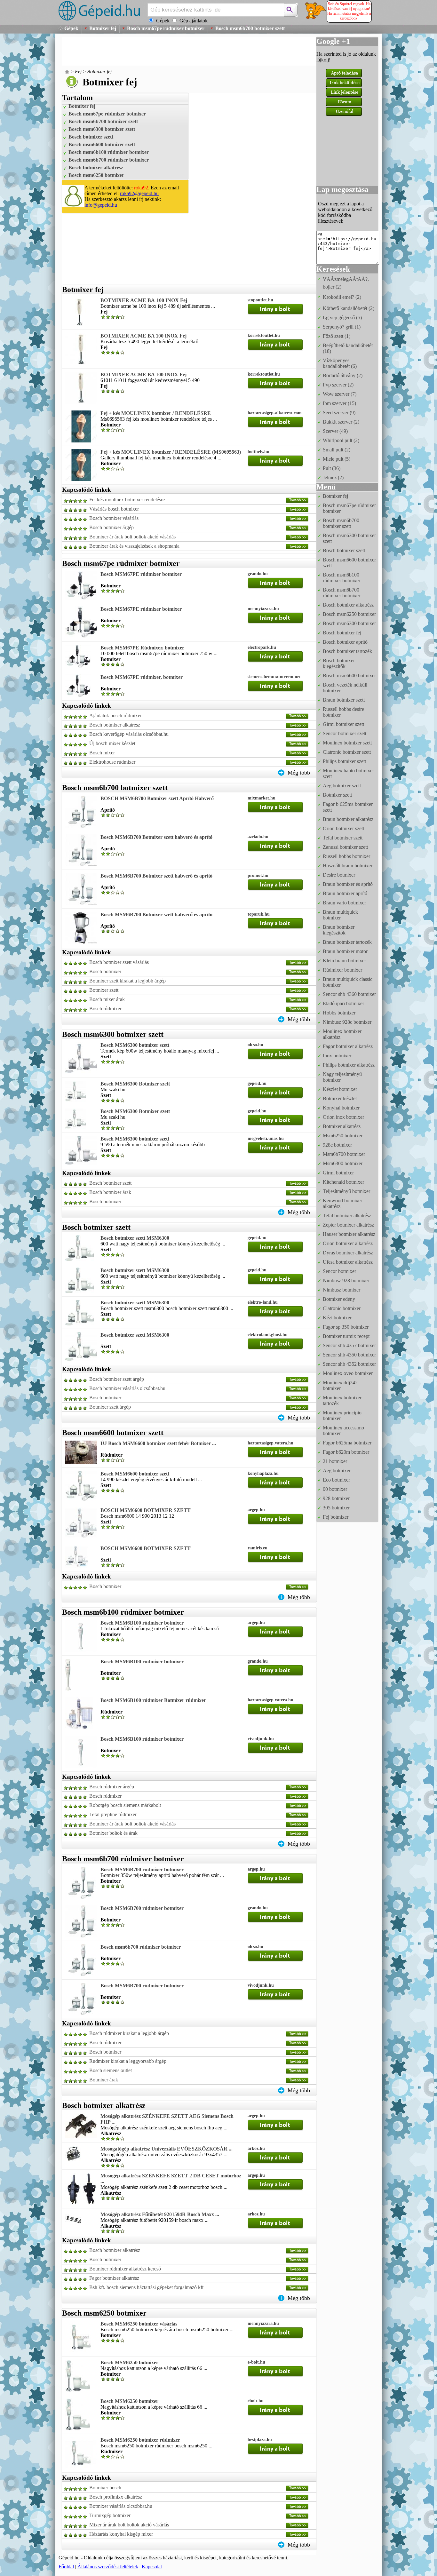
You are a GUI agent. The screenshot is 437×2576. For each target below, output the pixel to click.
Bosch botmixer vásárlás (114, 518)
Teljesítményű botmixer (346, 1191)
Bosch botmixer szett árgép (117, 1379)
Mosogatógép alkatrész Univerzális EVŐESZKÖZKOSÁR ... (167, 2149)
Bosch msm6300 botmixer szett (102, 129)
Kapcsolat (152, 2567)
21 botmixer (335, 1461)
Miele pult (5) (337, 459)
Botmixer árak (104, 2080)
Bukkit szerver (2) (341, 422)
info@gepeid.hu (101, 205)
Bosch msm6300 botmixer (349, 623)
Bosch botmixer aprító (345, 642)
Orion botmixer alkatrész (348, 1243)
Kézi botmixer (337, 1318)
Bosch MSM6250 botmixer (129, 2362)
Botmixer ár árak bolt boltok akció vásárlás (132, 537)
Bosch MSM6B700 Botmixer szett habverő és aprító (156, 837)
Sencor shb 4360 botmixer (349, 994)
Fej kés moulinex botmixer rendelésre (127, 500)
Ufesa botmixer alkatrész (348, 1262)
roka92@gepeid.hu (139, 193)
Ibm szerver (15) (339, 403)
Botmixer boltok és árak (113, 1833)
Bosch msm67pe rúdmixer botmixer (166, 28)
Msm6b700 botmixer (344, 1154)
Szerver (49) (335, 431)
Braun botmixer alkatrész (348, 819)
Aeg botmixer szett (342, 786)
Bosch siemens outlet (111, 2070)
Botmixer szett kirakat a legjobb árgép (127, 981)
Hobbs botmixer (339, 1013)
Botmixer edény (339, 1299)
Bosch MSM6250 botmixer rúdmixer (140, 2440)
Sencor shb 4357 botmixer (349, 1345)
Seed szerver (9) (339, 413)
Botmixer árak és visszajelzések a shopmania (134, 546)
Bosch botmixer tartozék (347, 651)
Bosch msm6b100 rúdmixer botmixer (109, 152)
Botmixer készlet (340, 1098)
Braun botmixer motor (345, 951)
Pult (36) (332, 468)
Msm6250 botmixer (343, 1136)
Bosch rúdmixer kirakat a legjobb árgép (129, 2033)
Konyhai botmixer (341, 1108)
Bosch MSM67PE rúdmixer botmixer (141, 574)
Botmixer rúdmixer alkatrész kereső (125, 2269)
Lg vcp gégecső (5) (342, 318)
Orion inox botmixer (343, 1117)
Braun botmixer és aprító (348, 884)
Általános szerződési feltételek (108, 2567)
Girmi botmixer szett (343, 724)
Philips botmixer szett (344, 761)
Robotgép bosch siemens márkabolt (125, 1805)
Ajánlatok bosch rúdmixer (115, 716)
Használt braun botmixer (348, 866)
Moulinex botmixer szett (347, 743)
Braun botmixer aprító (345, 893)
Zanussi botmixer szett (345, 847)
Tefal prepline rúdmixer (113, 1814)
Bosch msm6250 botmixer (96, 175)
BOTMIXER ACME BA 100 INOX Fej (143, 336)
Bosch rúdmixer (105, 1009)
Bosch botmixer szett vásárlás (119, 962)
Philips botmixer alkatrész (349, 1065)
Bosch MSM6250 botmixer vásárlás (139, 2324)
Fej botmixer (336, 1517)
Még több (299, 773)
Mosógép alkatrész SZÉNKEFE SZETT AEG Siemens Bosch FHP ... (167, 2119)
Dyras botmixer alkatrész (348, 1253)
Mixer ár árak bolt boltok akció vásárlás (129, 2525)
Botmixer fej (103, 28)
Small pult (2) (337, 450)
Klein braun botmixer (344, 961)
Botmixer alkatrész (342, 1126)
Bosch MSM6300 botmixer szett (135, 1045)
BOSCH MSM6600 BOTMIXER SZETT (146, 1510)
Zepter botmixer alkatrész (348, 1225)
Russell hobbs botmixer (346, 856)
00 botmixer (335, 1489)
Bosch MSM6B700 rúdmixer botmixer (142, 1869)
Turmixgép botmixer (110, 2515)
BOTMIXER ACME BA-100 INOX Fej (144, 300)
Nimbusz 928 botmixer (346, 1280)
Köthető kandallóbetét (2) (349, 308)
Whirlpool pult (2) (341, 440)
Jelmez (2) (333, 477)
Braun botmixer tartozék (347, 942)
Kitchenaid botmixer (343, 1182)
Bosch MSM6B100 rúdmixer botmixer (142, 1623)
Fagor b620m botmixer (346, 1452)
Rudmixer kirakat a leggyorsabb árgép (128, 2061)
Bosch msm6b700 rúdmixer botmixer (109, 160)
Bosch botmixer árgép (111, 527)
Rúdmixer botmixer (342, 970)
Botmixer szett (104, 990)
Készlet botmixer (340, 1089)
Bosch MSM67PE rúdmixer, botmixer (142, 677)
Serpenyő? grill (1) (342, 327)
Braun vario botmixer (344, 903)
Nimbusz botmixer (342, 1290)
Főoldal (66, 2567)
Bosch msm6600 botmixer (349, 676)
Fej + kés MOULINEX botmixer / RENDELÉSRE (156, 413)
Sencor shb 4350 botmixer (349, 1355)
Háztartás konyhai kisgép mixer (121, 2534)
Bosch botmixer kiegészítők (339, 663)
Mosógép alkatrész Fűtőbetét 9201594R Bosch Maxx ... (160, 2214)
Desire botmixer (339, 875)
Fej (78, 72)
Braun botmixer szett (344, 700)
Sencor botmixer (339, 1271)
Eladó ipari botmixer (343, 1003)
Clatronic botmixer (342, 1308)
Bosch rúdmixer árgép (112, 1787)
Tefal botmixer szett (343, 838)
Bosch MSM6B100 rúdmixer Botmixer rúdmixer (153, 1700)
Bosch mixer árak (107, 999)
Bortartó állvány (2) (343, 375)
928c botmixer (337, 1145)
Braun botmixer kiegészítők (339, 930)
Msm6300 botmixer (343, 1163)
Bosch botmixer (105, 971)
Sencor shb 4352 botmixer (349, 1364)
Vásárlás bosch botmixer (114, 509)
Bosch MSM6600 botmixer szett (135, 1474)
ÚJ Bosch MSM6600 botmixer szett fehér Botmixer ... (158, 1443)
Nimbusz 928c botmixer (347, 1022)
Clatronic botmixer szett (347, 752)
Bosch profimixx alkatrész (116, 2497)
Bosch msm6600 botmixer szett (102, 144)
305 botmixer (336, 1508)
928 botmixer (336, 1498)
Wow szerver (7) (340, 394)
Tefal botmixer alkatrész (347, 1216)
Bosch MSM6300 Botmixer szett (135, 1084)
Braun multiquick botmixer (340, 915)
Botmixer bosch (105, 2488)
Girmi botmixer (338, 1173)
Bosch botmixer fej (342, 633)
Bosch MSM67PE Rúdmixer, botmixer (142, 648)
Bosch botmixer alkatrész (96, 167)
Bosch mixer (102, 753)
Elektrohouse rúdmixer (112, 762)
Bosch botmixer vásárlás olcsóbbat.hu (127, 1388)
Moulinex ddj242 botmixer (340, 1385)
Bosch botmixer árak (110, 1192)
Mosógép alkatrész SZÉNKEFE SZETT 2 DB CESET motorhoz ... (171, 2178)
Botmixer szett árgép (110, 1407)
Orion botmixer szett (343, 828)
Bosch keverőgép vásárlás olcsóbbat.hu (129, 734)
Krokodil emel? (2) (342, 297)
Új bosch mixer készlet (112, 743)
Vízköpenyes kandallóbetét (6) (340, 363)
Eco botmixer (336, 1480)
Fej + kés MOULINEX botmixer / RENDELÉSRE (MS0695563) (171, 452)
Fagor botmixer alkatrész (114, 2278)
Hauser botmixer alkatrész (349, 1234)
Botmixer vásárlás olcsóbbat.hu (121, 2506)
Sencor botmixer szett (345, 733)
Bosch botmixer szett (91, 137)
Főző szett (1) (337, 336)
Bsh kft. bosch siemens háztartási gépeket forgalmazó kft (146, 2287)
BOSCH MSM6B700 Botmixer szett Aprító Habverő (157, 798)
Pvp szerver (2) (338, 385)
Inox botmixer (337, 1056)
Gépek (71, 28)
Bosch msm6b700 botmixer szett (250, 28)
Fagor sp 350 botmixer (346, 1327)
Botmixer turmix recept (346, 1336)
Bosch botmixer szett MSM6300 (135, 1238)
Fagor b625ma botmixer (347, 1443)
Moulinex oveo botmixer (348, 1373)
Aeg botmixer (337, 1471)
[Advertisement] (178, 51)
